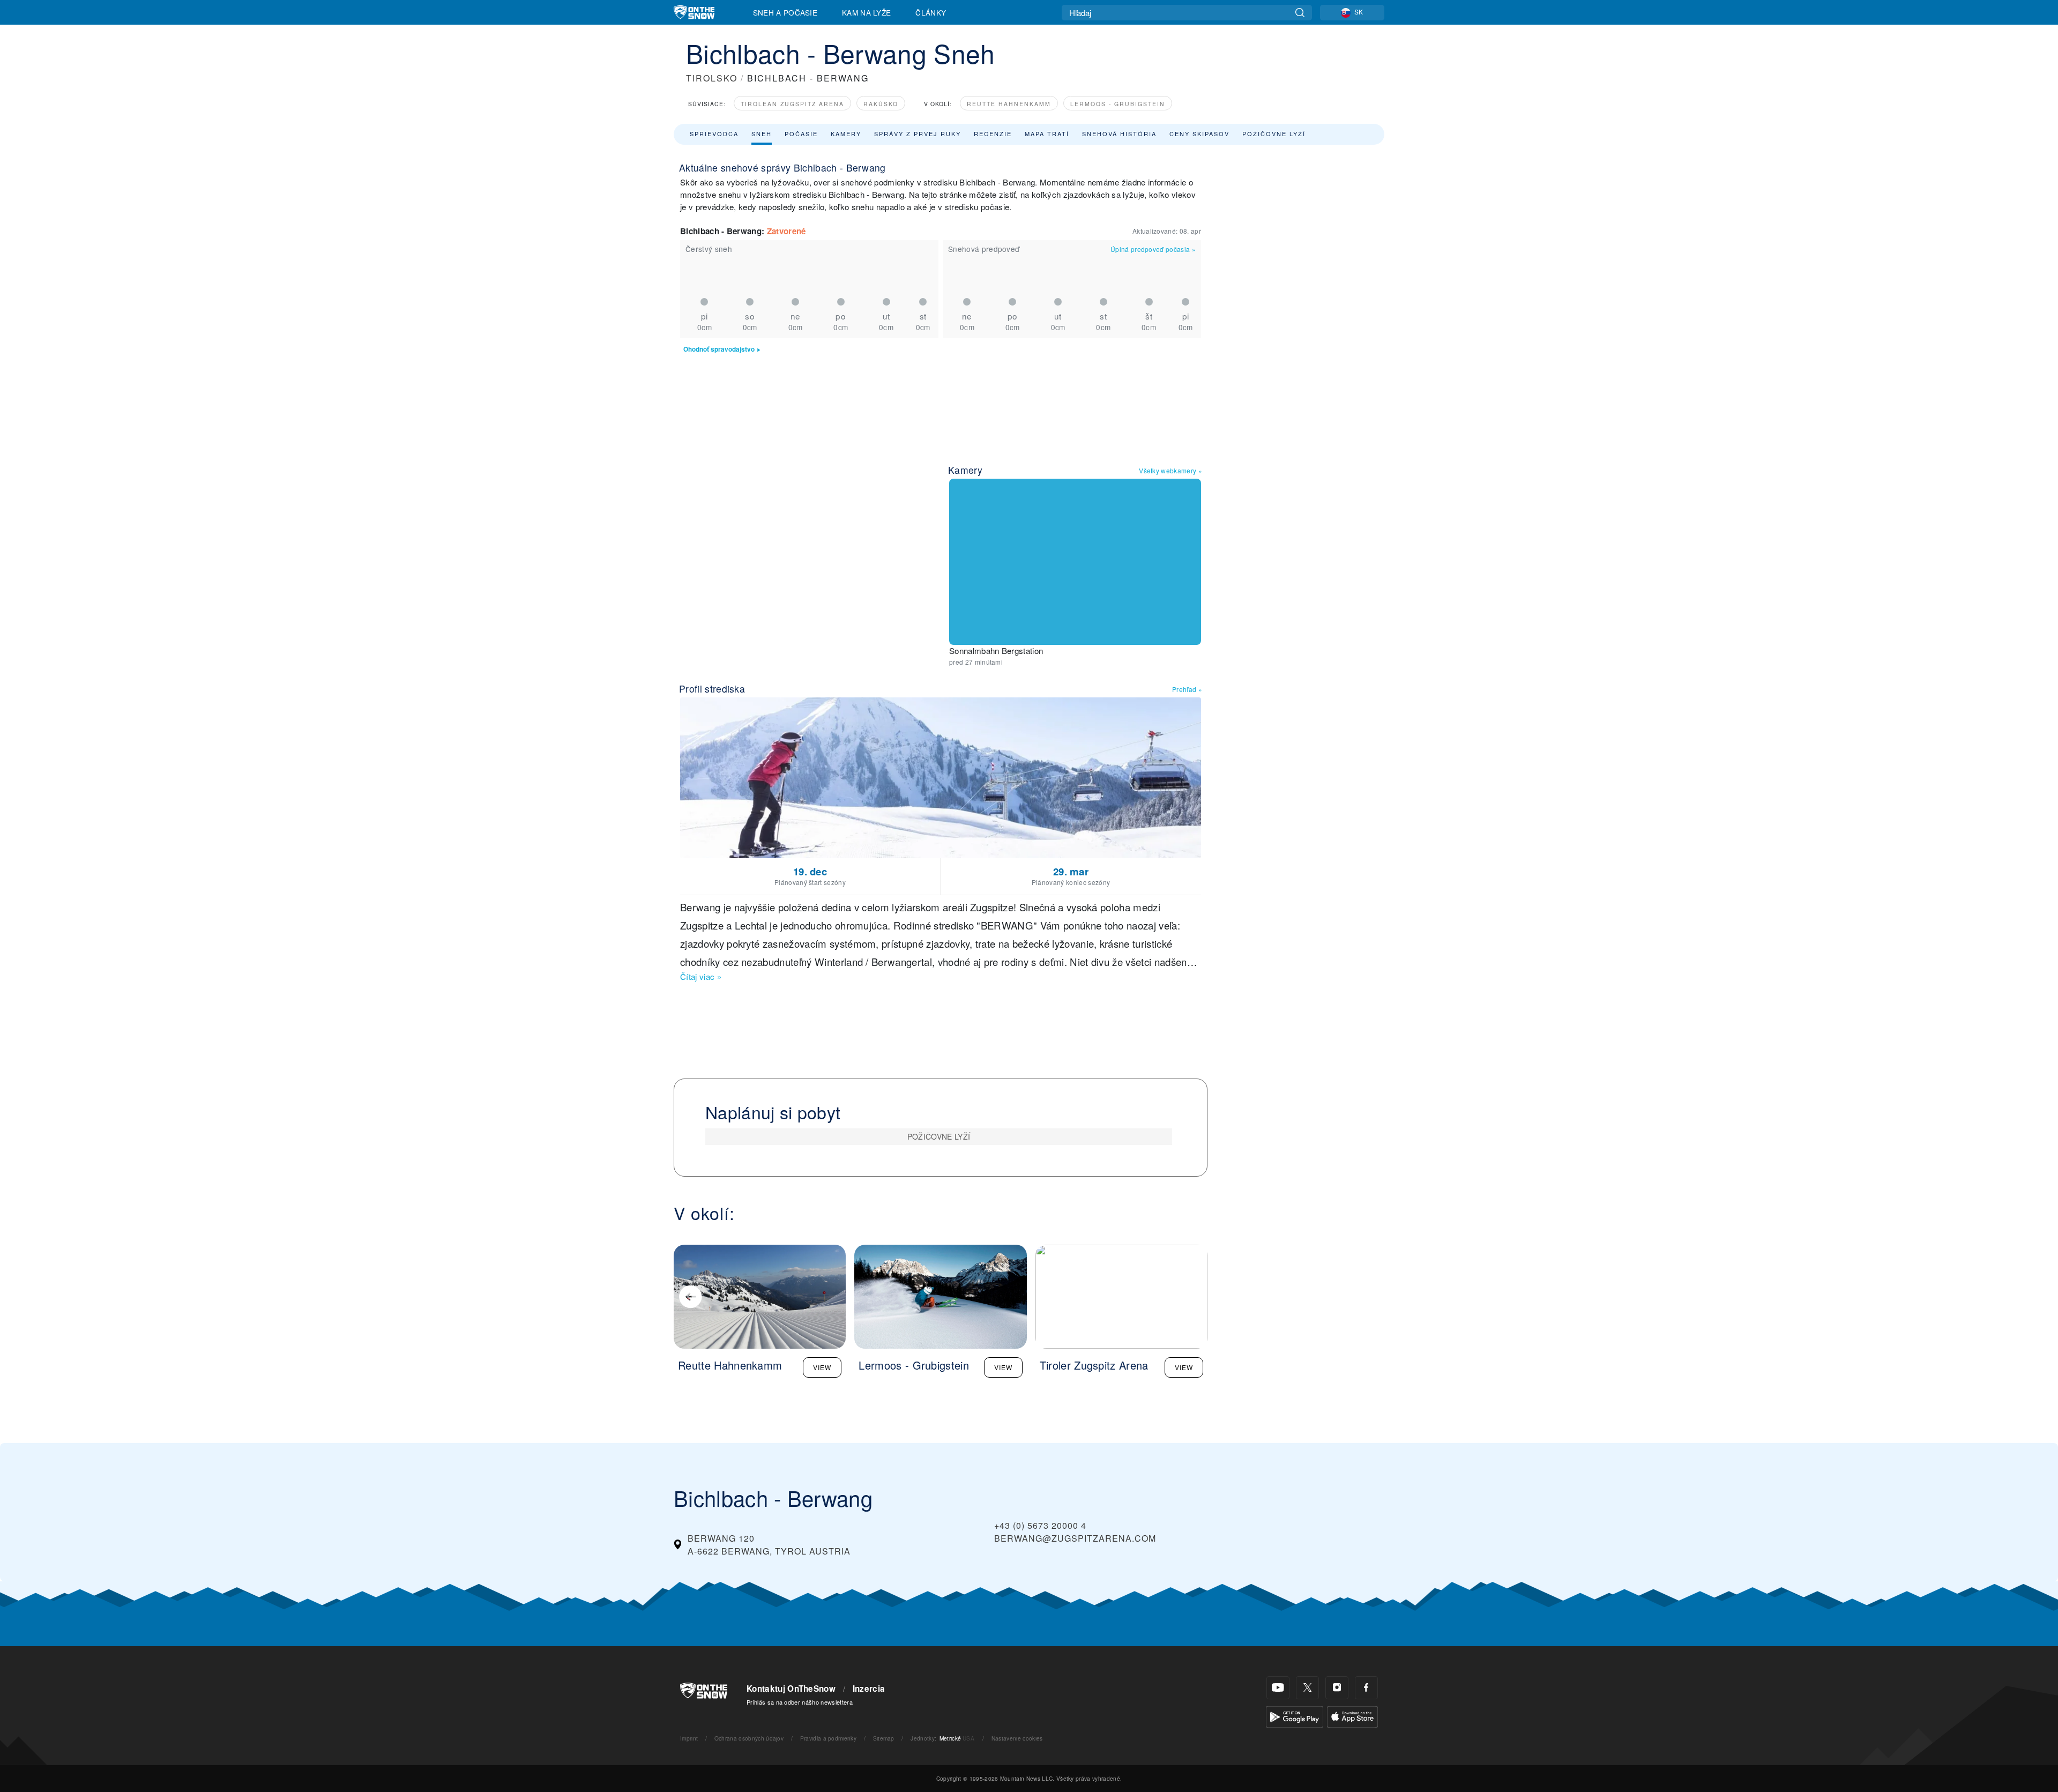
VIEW (822, 1367)
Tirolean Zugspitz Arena (792, 104)
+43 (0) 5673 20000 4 (1040, 1525)
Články (931, 12)
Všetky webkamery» (1170, 470)
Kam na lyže (867, 12)
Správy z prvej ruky (918, 133)
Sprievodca (714, 133)
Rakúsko (881, 104)
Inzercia (869, 1689)
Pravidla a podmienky (828, 1738)
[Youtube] (1278, 1688)
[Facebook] (1366, 1688)
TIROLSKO (712, 78)
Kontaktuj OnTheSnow (791, 1689)
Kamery (846, 133)
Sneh (762, 133)
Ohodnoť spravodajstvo (719, 349)
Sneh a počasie (785, 12)
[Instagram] (1337, 1688)
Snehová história (1119, 133)
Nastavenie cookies (1017, 1738)
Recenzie (993, 133)
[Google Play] (1295, 1715)
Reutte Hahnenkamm (1009, 104)
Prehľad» (1187, 689)
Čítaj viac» (701, 976)
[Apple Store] (1352, 1715)
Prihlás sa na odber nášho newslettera (800, 1702)
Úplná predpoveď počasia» (1153, 249)
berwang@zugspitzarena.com (1075, 1538)
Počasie (801, 133)
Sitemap (884, 1738)
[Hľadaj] (1300, 13)
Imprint (689, 1738)
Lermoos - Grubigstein (1118, 104)
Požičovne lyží (1274, 133)
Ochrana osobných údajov (749, 1738)
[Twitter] (1307, 1688)
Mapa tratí (1047, 133)
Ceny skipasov (1199, 133)
